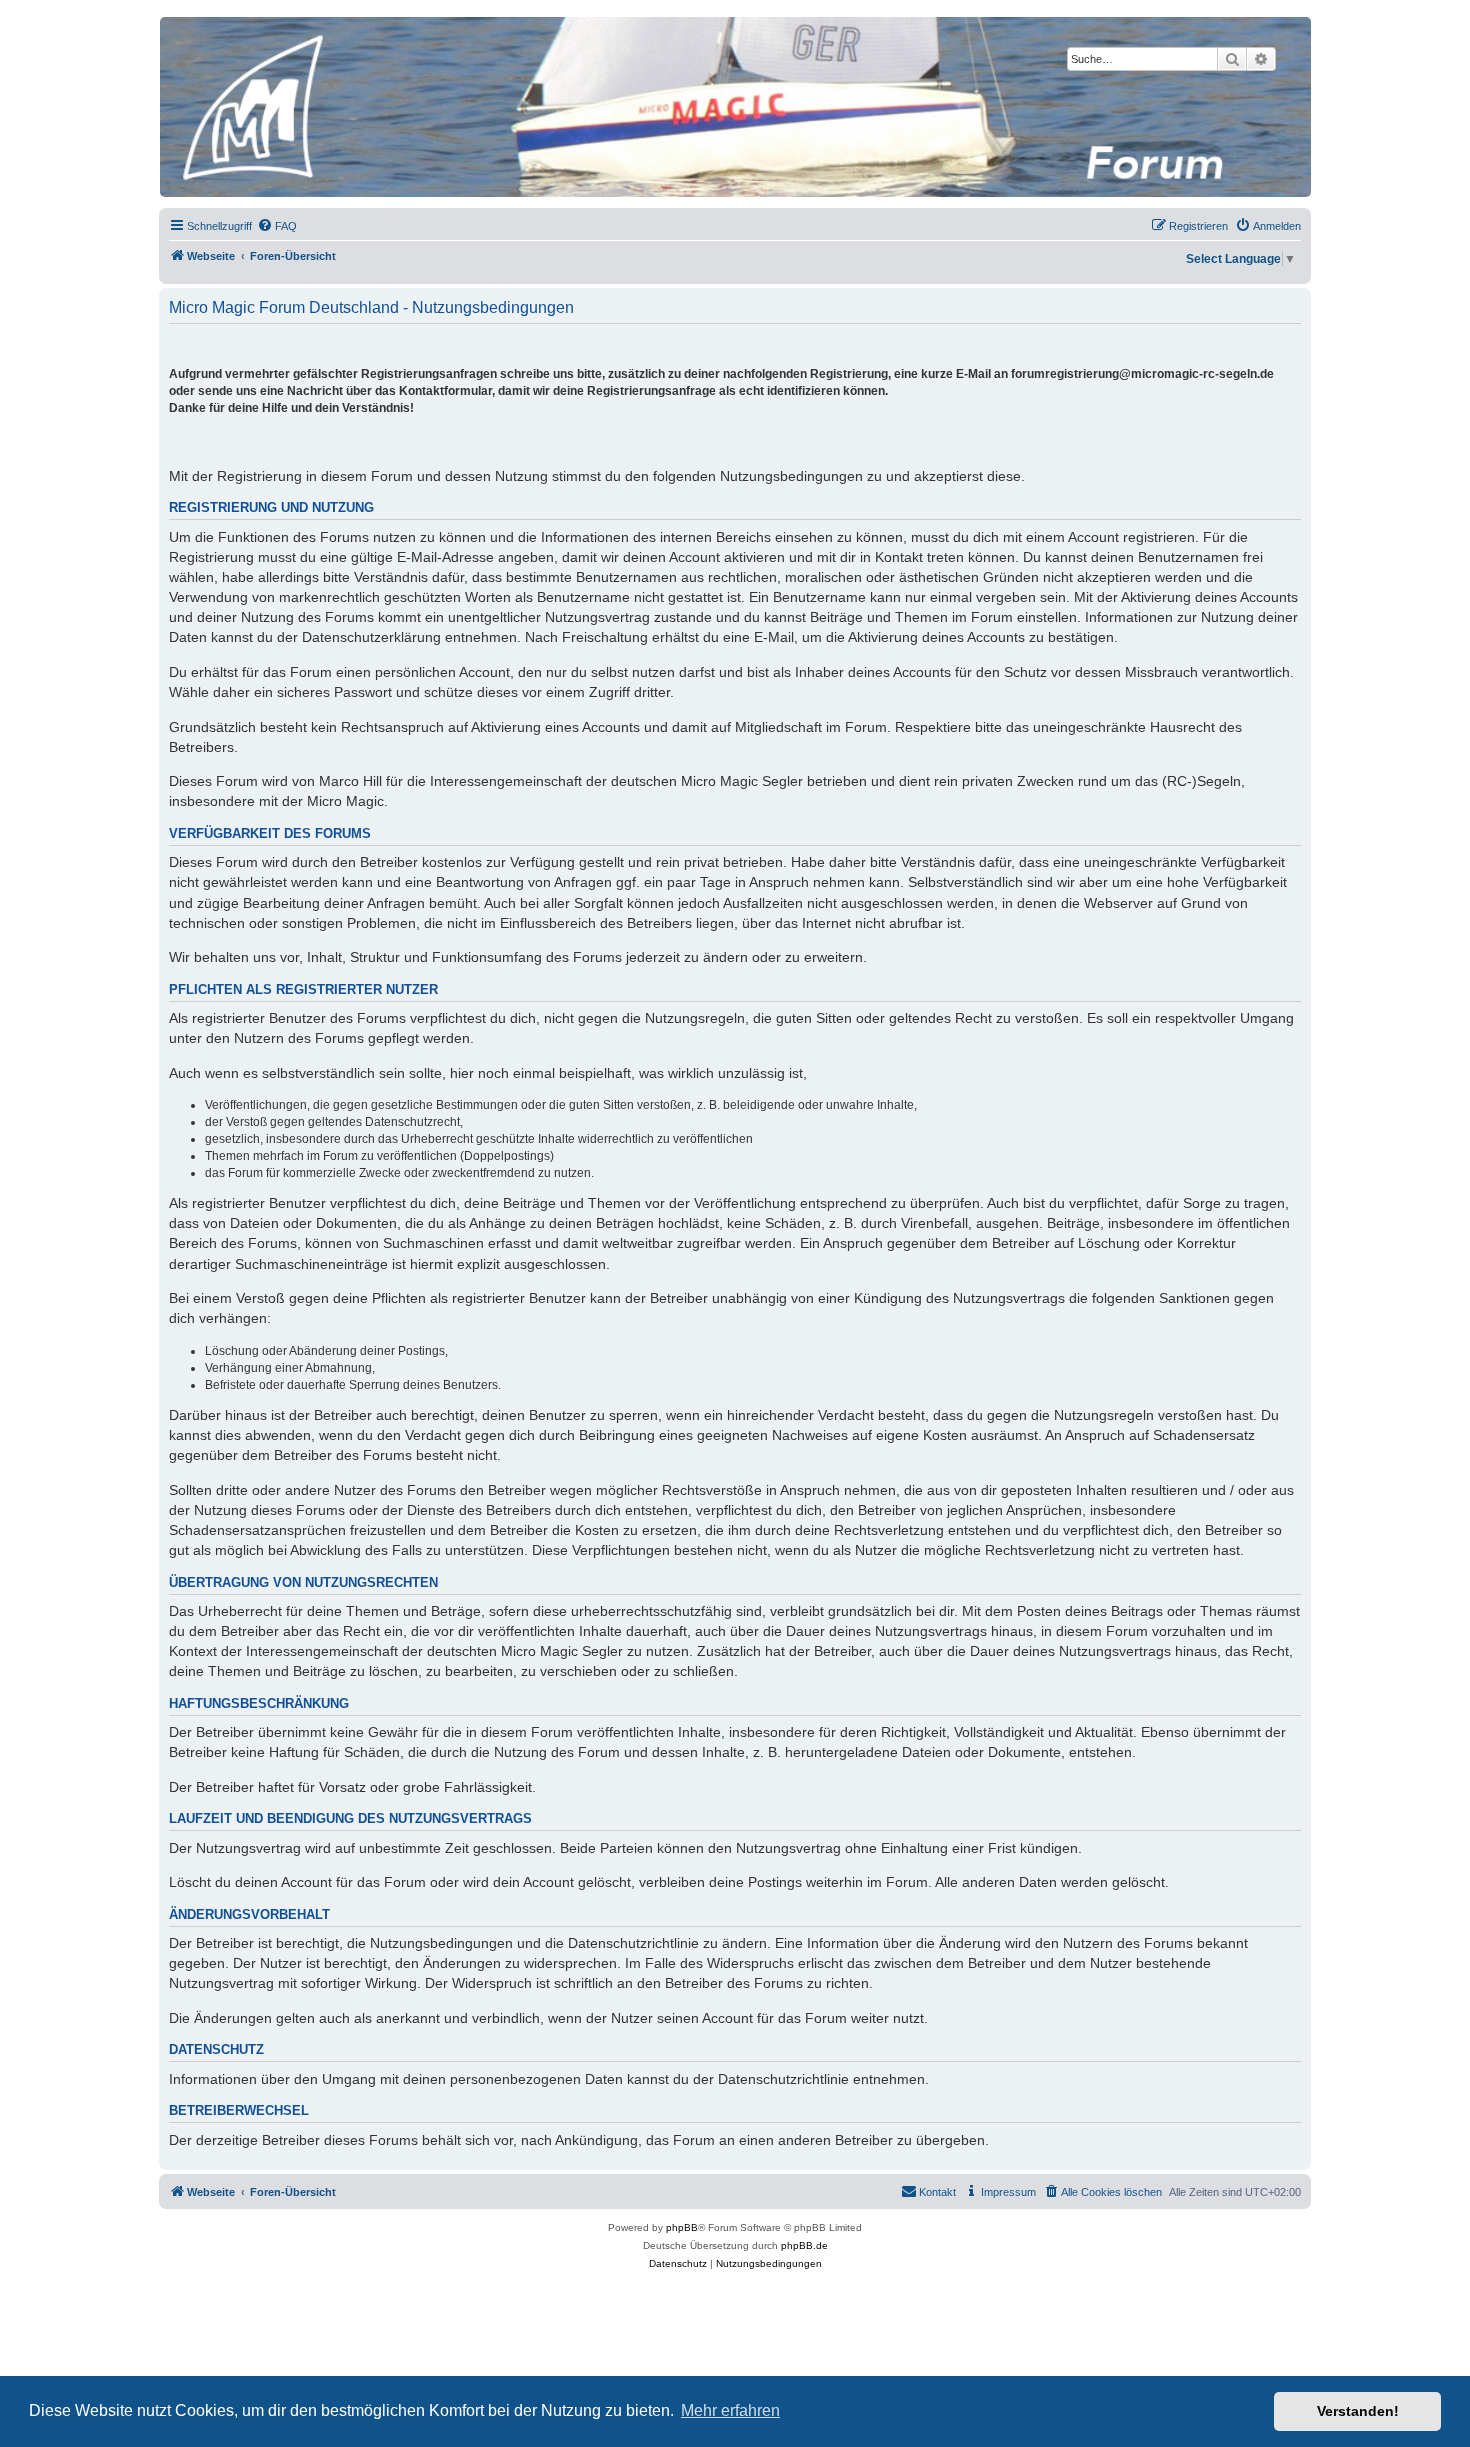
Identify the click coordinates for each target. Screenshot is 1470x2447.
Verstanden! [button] (1358, 2411)
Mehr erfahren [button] (730, 2410)
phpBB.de (804, 2245)
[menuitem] (277, 226)
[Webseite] (734, 107)
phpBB (682, 2227)
